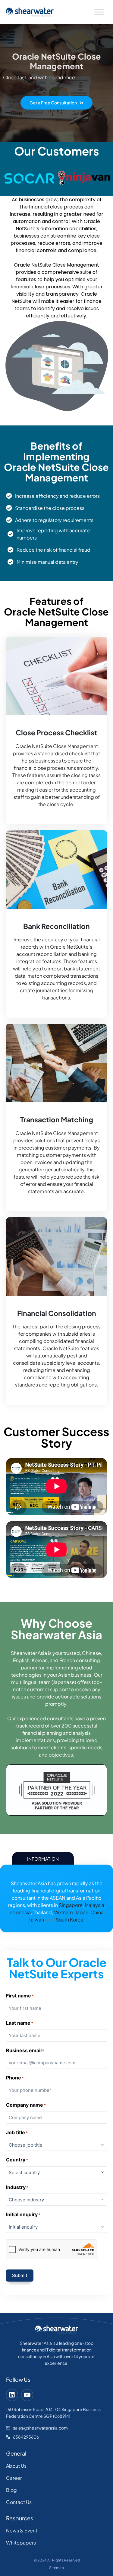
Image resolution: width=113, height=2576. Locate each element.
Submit (20, 2275)
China (97, 1912)
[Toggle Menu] (99, 12)
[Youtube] (27, 2395)
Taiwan (36, 1920)
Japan (82, 1912)
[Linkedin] (12, 2395)
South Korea (69, 1920)
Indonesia (20, 1912)
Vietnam (63, 1912)
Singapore (71, 1905)
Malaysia (94, 1905)
